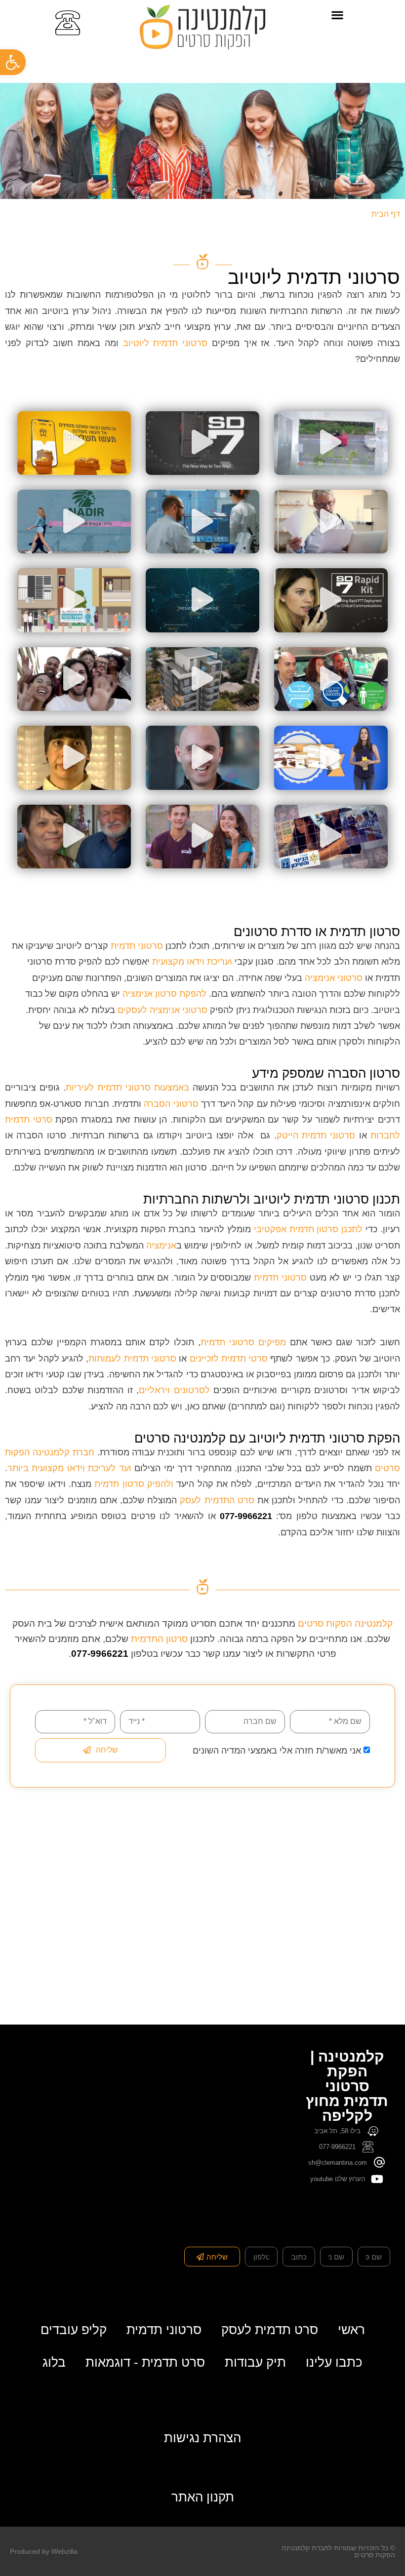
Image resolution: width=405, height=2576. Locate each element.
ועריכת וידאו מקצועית (192, 962)
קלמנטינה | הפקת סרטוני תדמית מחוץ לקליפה (347, 2086)
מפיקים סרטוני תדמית (243, 1342)
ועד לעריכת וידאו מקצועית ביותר (69, 1468)
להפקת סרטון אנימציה (164, 994)
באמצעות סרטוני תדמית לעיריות (127, 1088)
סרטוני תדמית (137, 946)
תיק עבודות (255, 2362)
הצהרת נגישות (202, 2438)
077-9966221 (246, 1516)
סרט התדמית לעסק (217, 1500)
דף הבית (386, 214)
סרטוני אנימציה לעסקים (161, 1010)
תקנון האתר (203, 2497)
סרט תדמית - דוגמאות (145, 2362)
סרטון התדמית (159, 1639)
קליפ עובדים (74, 2330)
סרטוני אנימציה (334, 978)
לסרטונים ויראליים (174, 1390)
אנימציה (161, 1246)
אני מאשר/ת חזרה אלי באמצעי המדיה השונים (277, 1751)
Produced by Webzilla (44, 2551)
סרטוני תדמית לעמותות (132, 1359)
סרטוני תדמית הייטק (316, 1135)
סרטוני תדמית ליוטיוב (165, 343)
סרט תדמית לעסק (270, 2330)
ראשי (351, 2330)
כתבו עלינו (334, 2362)
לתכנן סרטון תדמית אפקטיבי (308, 1229)
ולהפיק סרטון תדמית (132, 1484)
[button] (338, 15)
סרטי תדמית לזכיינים (229, 1359)
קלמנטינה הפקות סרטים (345, 1623)
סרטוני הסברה (171, 1104)
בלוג (54, 2362)
